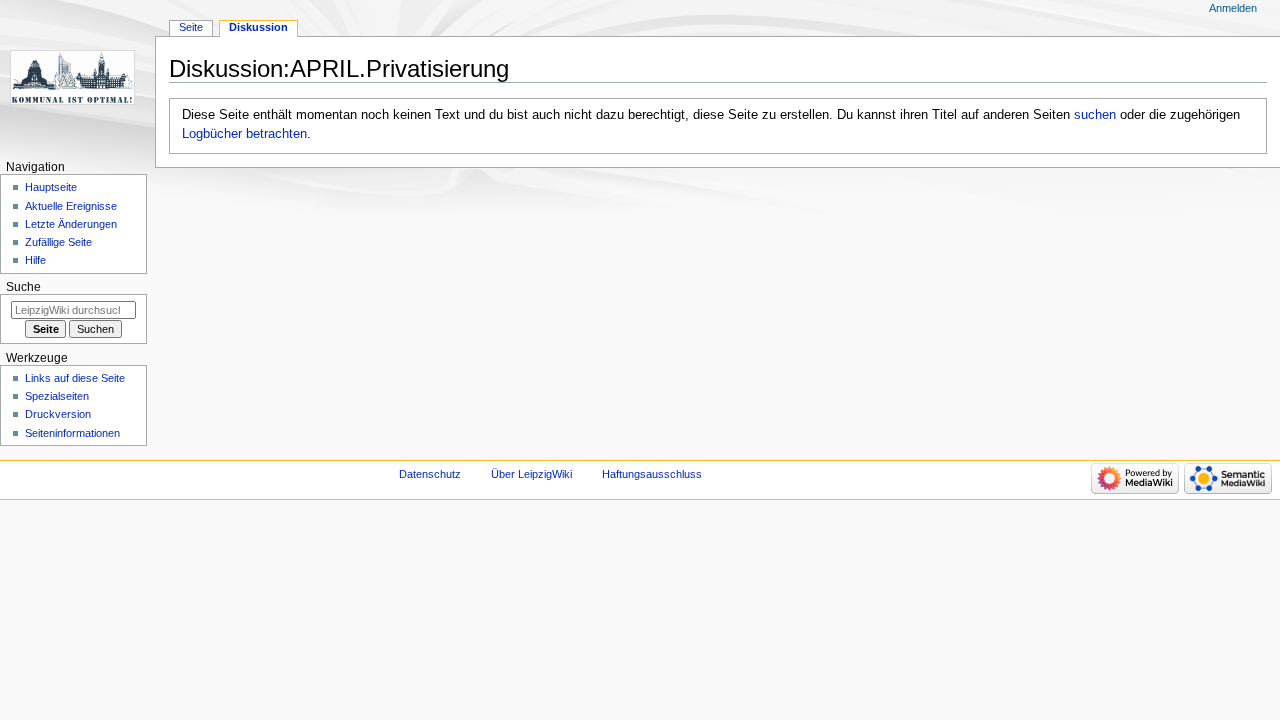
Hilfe (35, 260)
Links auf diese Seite (75, 378)
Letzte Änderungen (71, 224)
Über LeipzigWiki (531, 474)
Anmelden (1233, 8)
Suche (23, 287)
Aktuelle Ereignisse (71, 206)
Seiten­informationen (72, 433)
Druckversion (58, 414)
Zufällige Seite (58, 242)
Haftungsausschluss (652, 474)
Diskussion (258, 27)
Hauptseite (51, 187)
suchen (1095, 115)
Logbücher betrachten (244, 134)
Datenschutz (430, 474)
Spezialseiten (57, 396)
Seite (191, 27)
